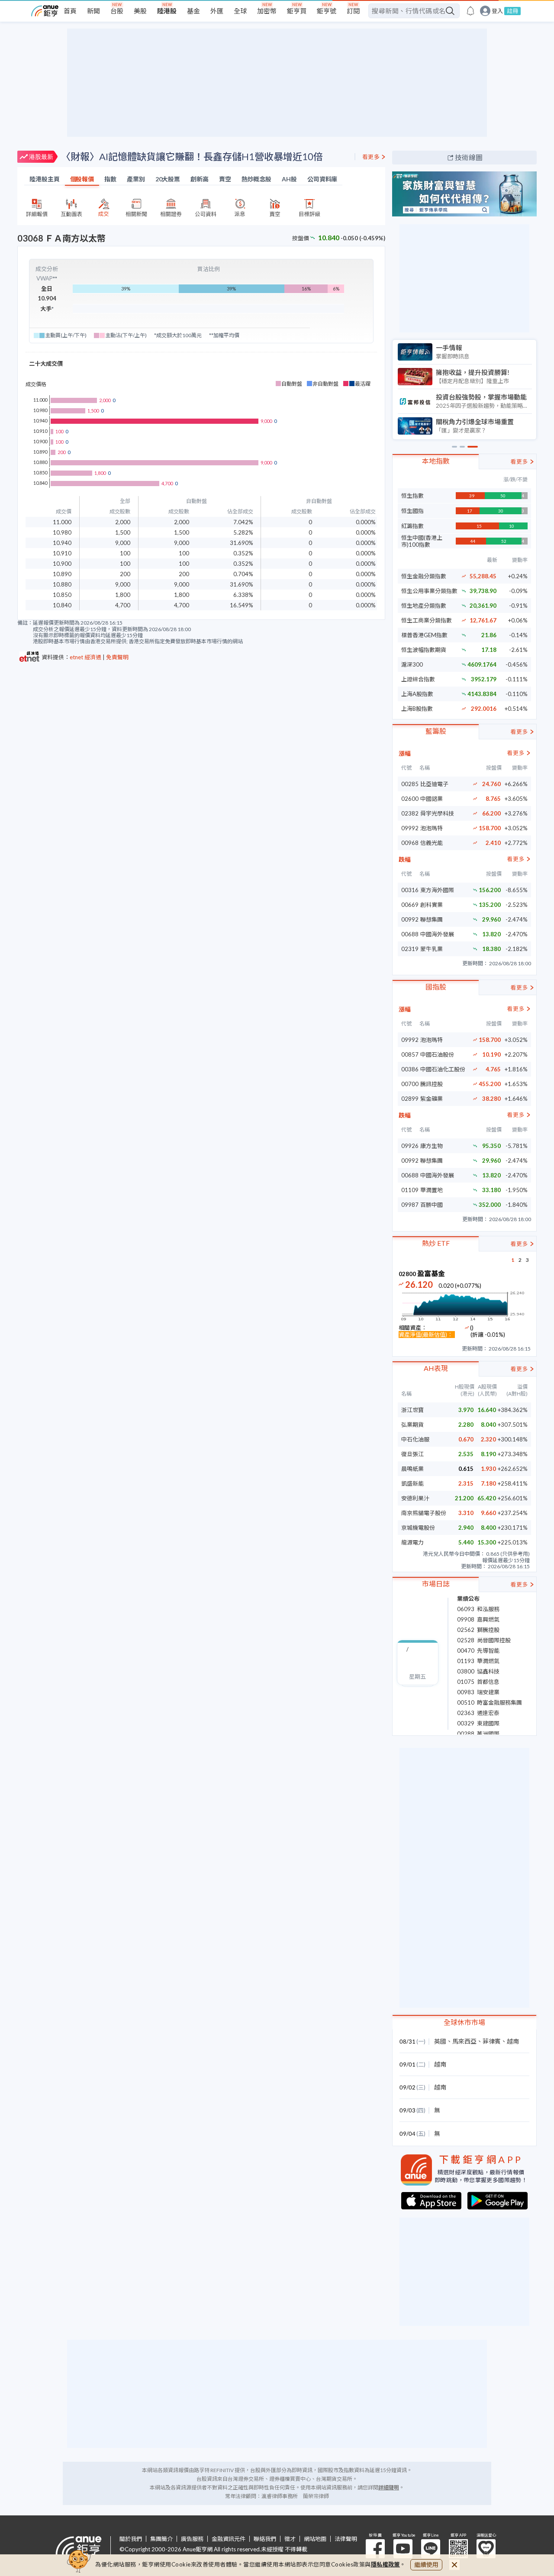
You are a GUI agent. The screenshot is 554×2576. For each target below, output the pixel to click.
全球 (240, 11)
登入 (497, 11)
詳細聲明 (389, 2487)
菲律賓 (492, 2041)
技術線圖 (469, 157)
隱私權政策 (386, 2564)
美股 (140, 11)
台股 (117, 11)
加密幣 (267, 11)
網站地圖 (315, 2539)
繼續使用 (426, 2565)
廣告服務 (192, 2539)
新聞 (93, 11)
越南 (513, 2041)
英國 (440, 2041)
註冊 (512, 11)
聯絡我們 (265, 2539)
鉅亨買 (297, 11)
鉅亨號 (327, 11)
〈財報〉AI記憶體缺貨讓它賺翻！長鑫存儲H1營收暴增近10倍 (192, 156)
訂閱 (353, 11)
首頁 (70, 11)
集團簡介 (161, 2539)
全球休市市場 (464, 2022)
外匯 (217, 11)
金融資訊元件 (229, 2539)
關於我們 (131, 2539)
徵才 (290, 2539)
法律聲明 (346, 2539)
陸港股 (167, 11)
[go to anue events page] (470, 11)
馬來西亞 (464, 2041)
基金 (193, 11)
